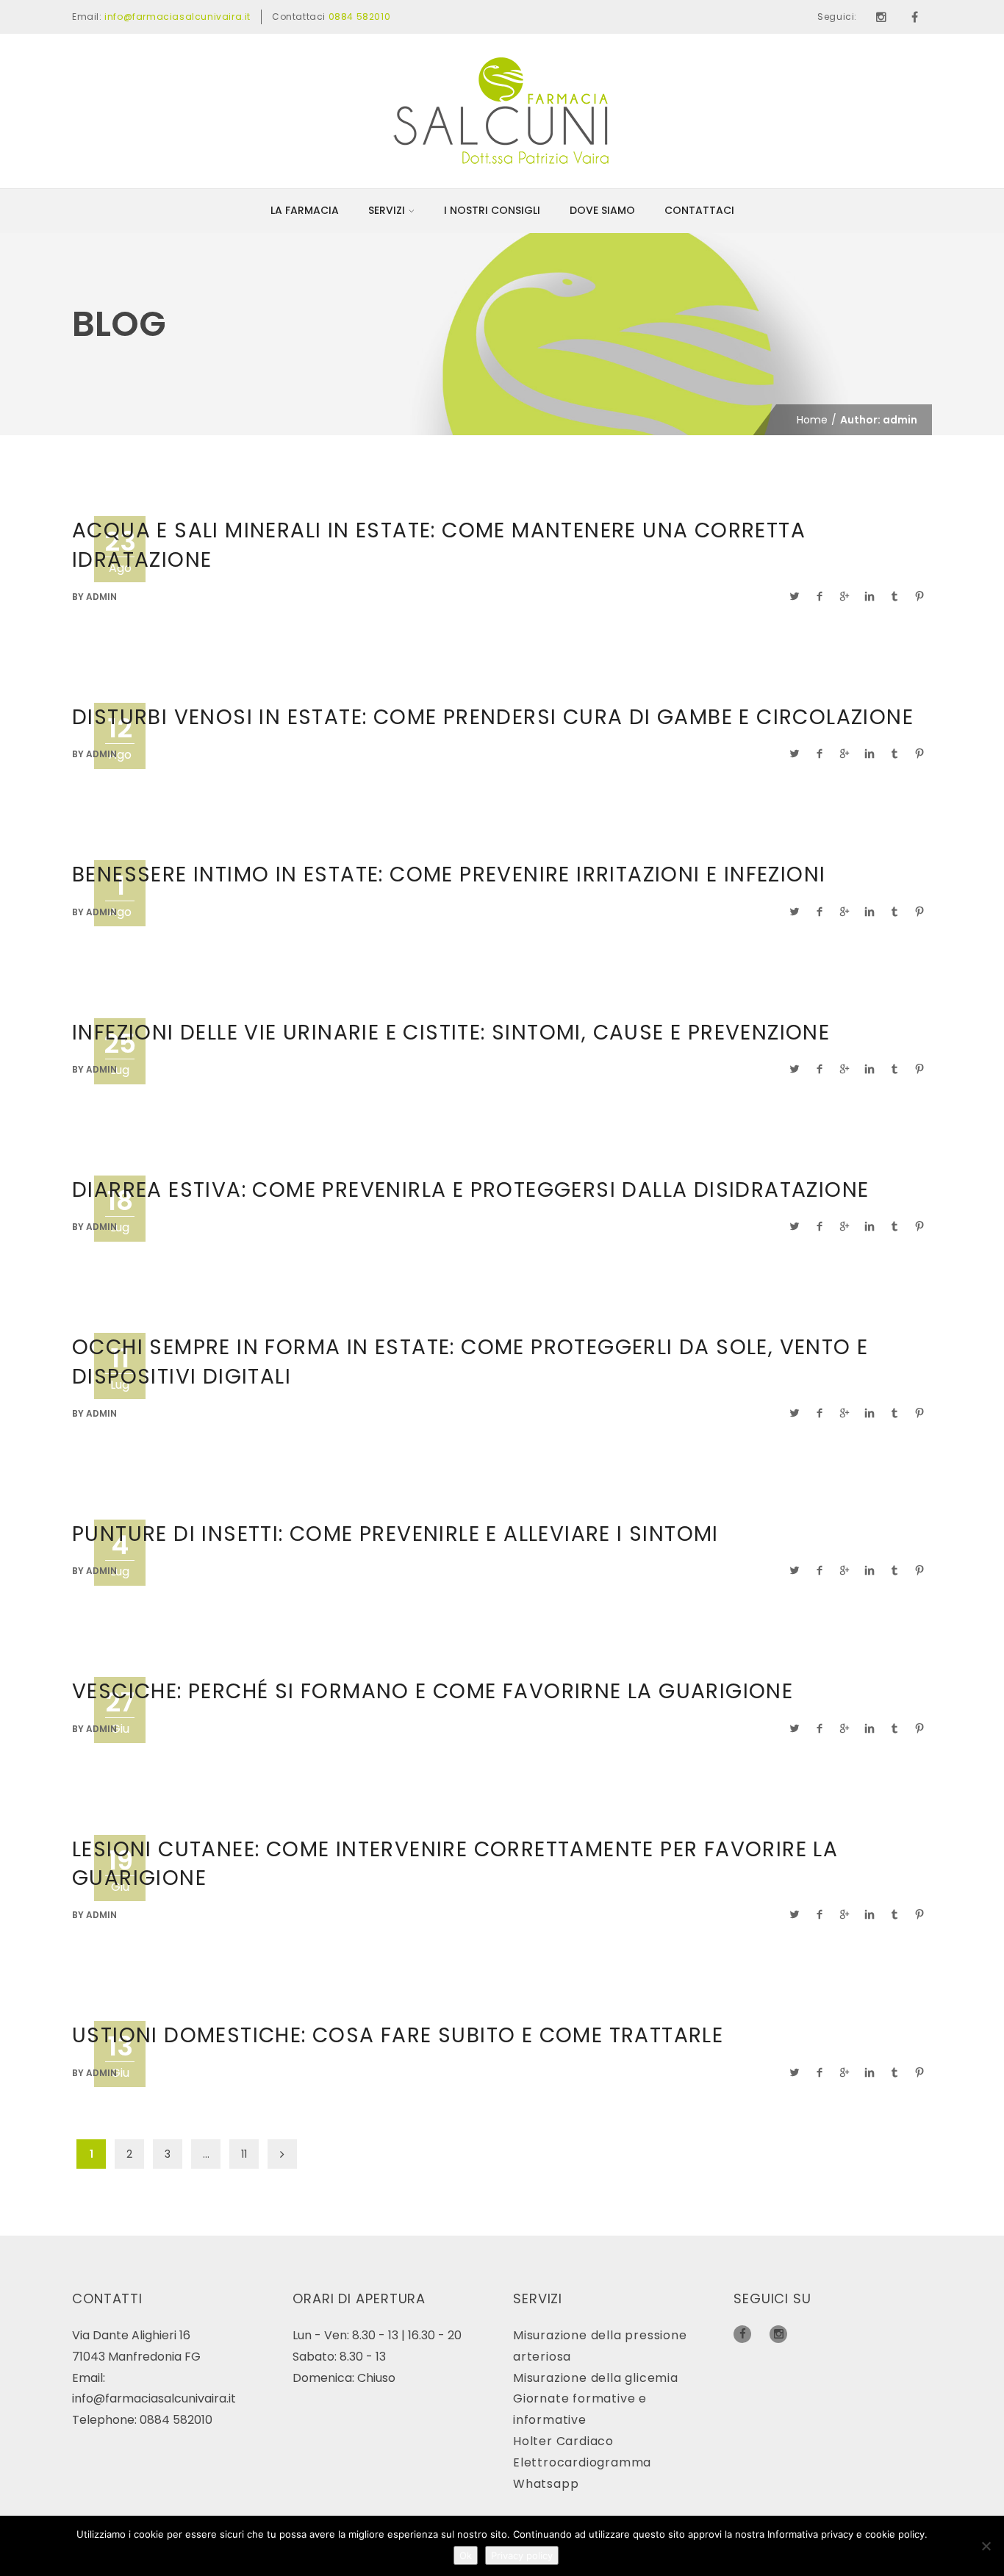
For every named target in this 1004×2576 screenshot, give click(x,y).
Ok (466, 2555)
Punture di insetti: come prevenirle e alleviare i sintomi (395, 1534)
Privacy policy (522, 2555)
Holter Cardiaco (563, 2441)
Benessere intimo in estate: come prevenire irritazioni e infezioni (449, 874)
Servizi (387, 210)
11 (244, 2154)
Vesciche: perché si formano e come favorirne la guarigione (433, 1691)
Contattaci (699, 210)
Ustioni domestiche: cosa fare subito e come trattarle (398, 2035)
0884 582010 (360, 17)
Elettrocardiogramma (582, 2462)
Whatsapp (546, 2484)
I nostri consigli (492, 210)
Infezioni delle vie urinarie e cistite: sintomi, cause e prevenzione (451, 1033)
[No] (986, 2546)
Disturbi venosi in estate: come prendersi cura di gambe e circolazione (493, 717)
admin (101, 597)
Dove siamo (602, 210)
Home (812, 420)
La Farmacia (305, 210)
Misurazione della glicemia (596, 2378)
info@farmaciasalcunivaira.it (178, 17)
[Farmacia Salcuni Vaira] (502, 110)
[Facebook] (915, 17)
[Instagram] (881, 17)
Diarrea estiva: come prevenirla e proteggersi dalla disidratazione (470, 1190)
